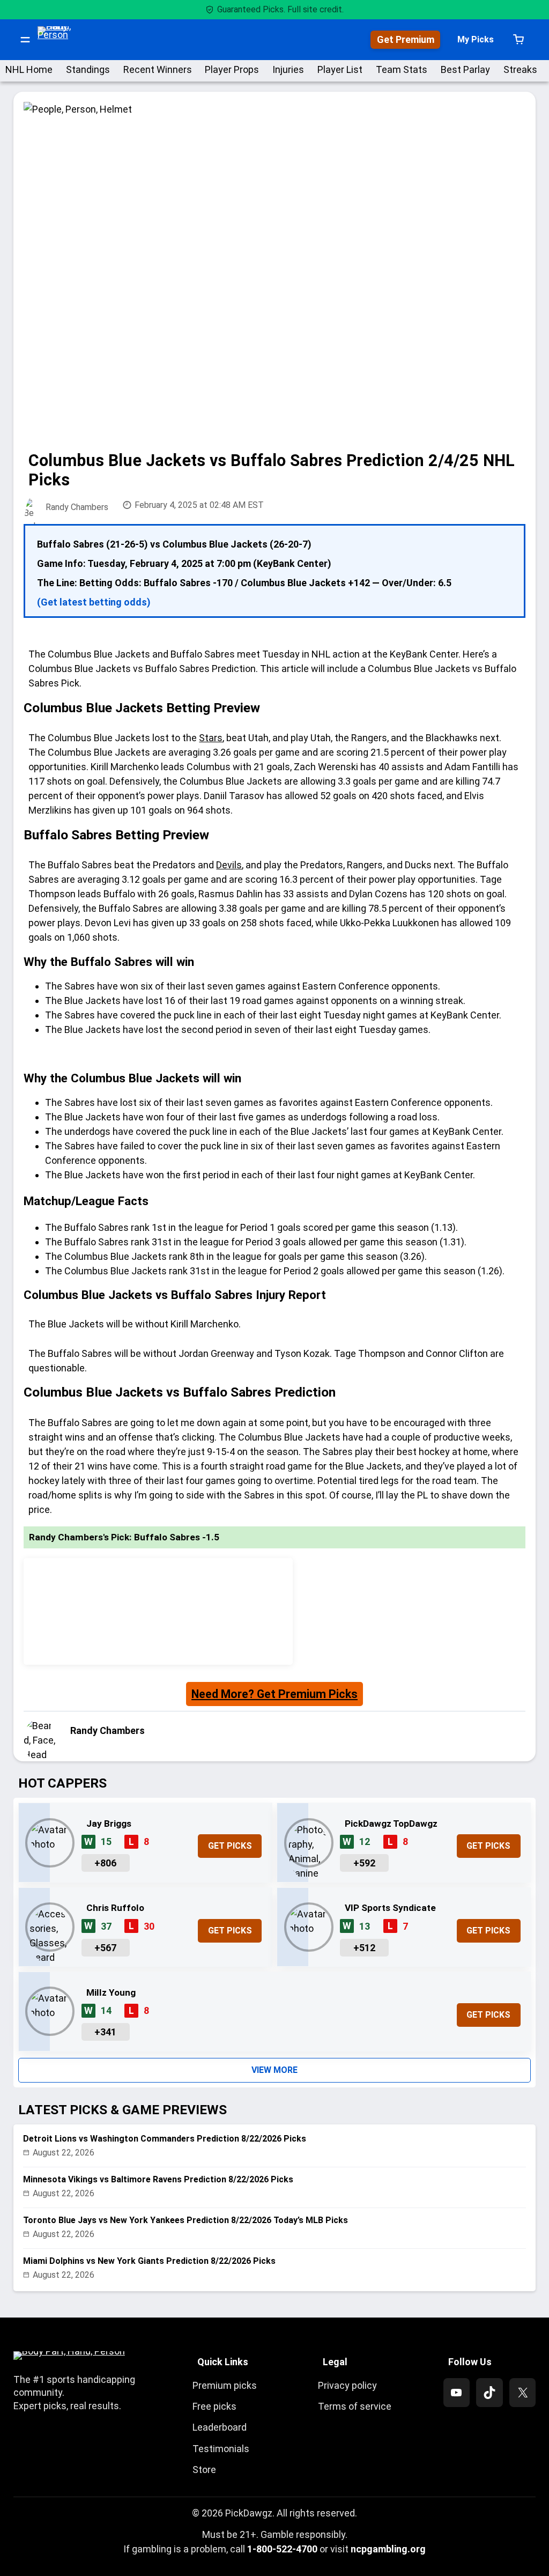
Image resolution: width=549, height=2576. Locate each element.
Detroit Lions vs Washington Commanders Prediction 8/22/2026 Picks (165, 2139)
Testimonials (221, 2449)
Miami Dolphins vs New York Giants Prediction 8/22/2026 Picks (149, 2261)
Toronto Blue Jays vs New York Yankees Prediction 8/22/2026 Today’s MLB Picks (186, 2220)
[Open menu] (25, 40)
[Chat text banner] (275, 1054)
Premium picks (225, 2385)
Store (204, 2470)
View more (274, 2070)
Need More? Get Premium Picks (274, 1694)
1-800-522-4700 (282, 2549)
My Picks (476, 39)
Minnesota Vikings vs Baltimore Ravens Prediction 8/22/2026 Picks (158, 2179)
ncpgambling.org (388, 2549)
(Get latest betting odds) (94, 602)
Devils (229, 865)
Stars (211, 738)
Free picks (214, 2406)
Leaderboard (220, 2427)
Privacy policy (347, 2385)
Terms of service (355, 2406)
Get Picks (230, 1846)
